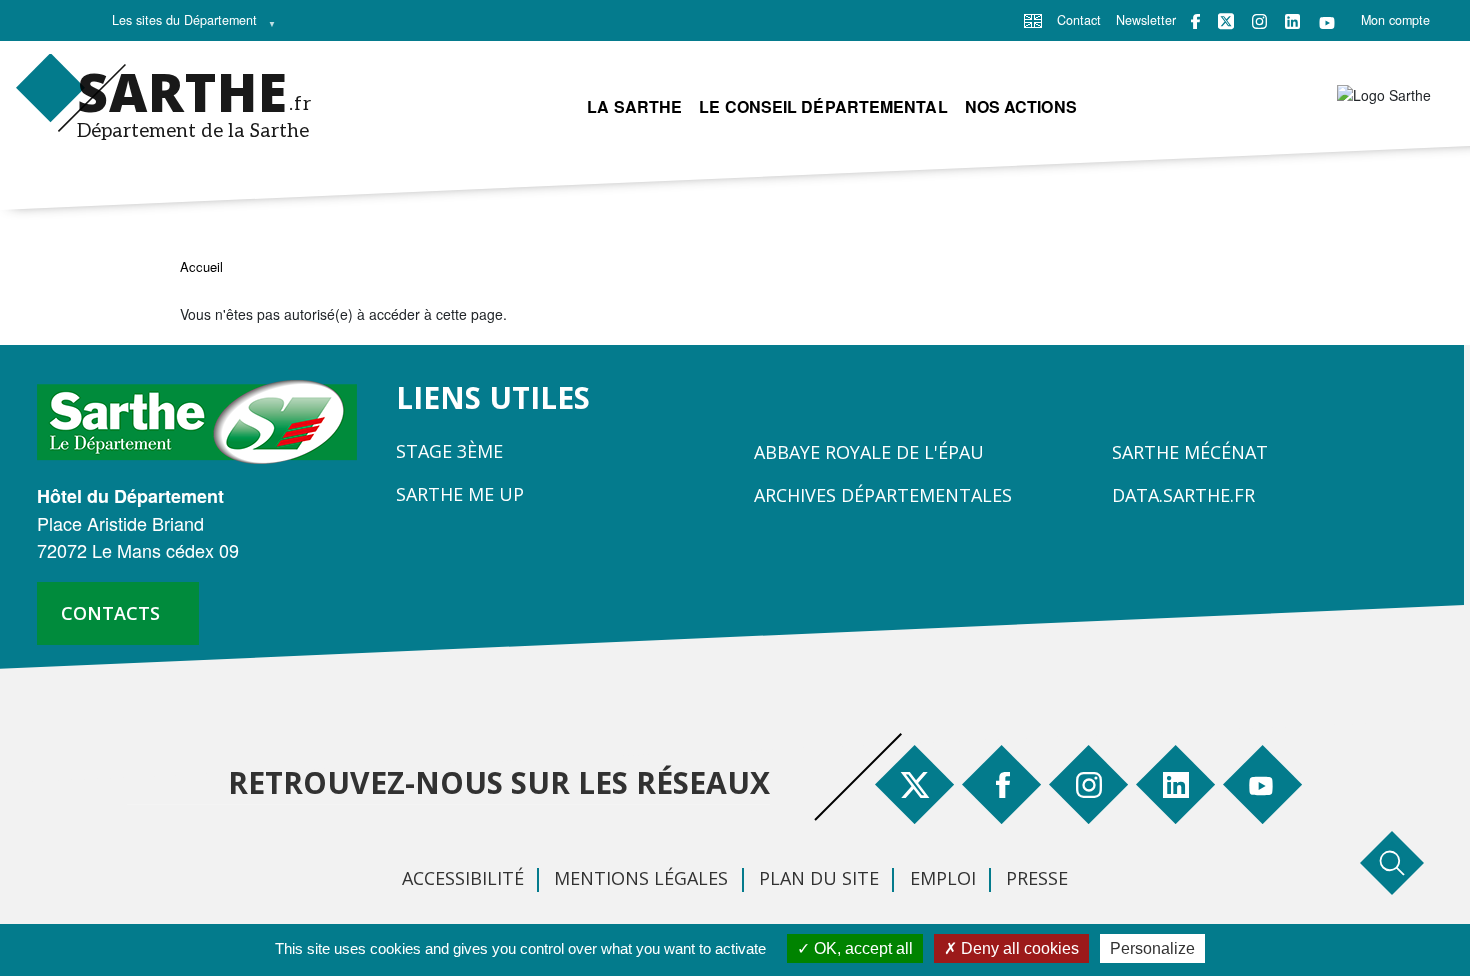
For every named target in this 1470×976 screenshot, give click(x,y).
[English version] (1033, 19)
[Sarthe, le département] (204, 420)
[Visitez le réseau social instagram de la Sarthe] (1259, 21)
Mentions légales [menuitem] (641, 878)
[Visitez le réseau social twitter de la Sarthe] (1226, 21)
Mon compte (1395, 20)
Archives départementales (883, 495)
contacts (110, 613)
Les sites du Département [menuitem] (179, 25)
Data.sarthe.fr (1183, 495)
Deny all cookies (1018, 948)
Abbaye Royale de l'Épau (869, 452)
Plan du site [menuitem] (819, 878)
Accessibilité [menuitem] (463, 878)
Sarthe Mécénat (1190, 452)
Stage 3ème (449, 451)
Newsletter (1146, 20)
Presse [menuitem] (1037, 878)
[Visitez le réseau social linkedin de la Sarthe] (1292, 21)
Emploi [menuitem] (943, 878)
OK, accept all (861, 948)
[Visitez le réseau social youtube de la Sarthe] (1327, 21)
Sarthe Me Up (460, 494)
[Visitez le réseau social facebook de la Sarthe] (1195, 21)
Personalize (1152, 948)
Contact (1079, 20)
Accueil (201, 266)
